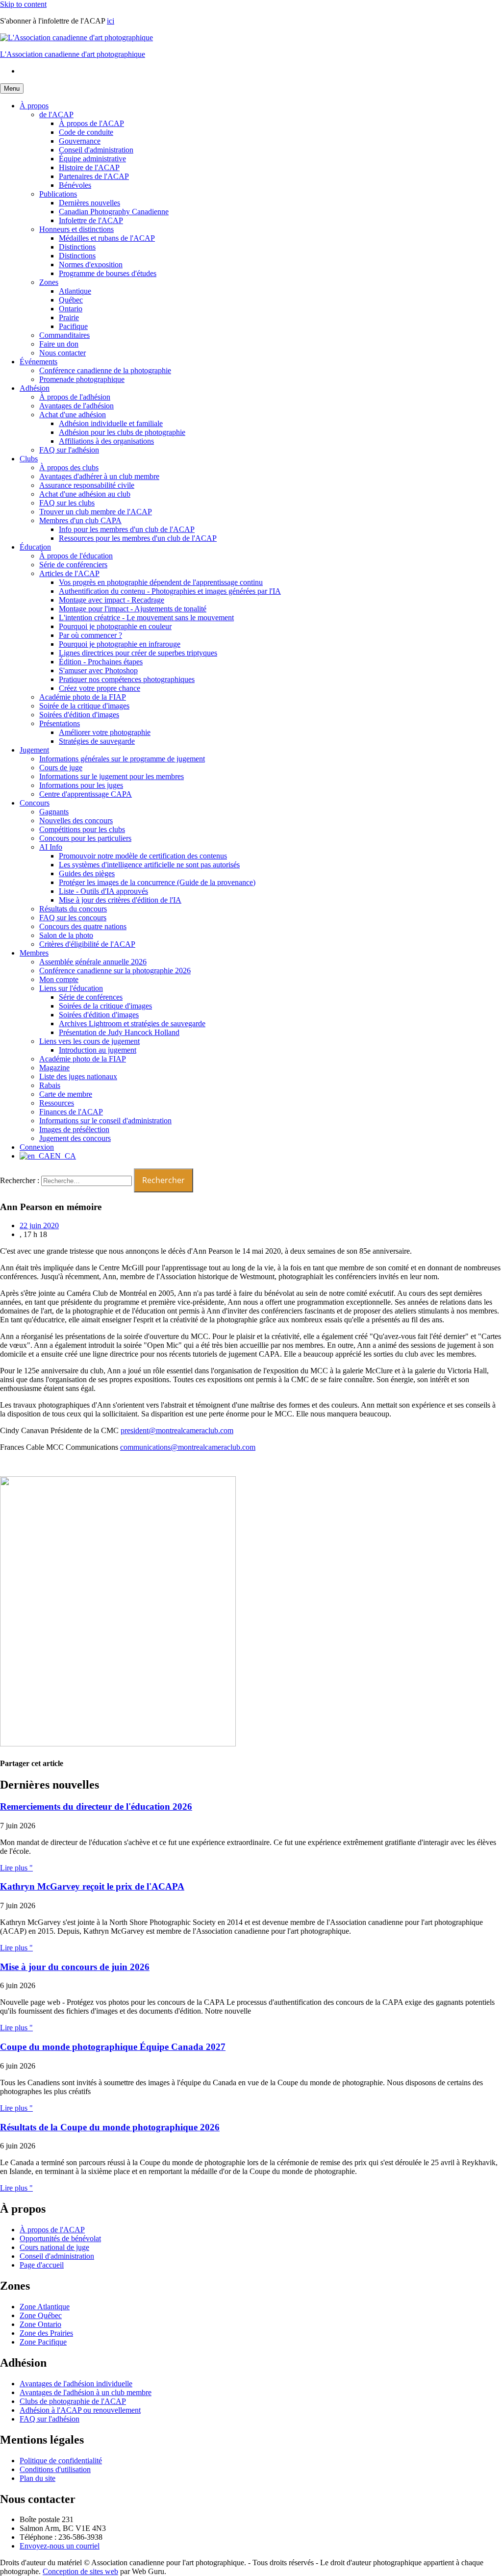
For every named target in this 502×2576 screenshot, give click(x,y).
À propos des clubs (69, 467)
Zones (49, 282)
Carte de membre (66, 1094)
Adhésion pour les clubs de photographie (122, 432)
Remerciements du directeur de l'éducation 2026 (96, 1806)
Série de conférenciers (73, 565)
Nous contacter (63, 353)
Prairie (69, 317)
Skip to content (23, 4)
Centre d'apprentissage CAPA (86, 794)
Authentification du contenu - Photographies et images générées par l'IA (170, 591)
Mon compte (59, 979)
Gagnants (54, 812)
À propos (34, 106)
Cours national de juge (54, 2247)
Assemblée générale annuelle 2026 (93, 962)
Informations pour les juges (81, 785)
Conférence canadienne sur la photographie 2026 (115, 971)
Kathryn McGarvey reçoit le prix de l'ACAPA (92, 1886)
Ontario (71, 309)
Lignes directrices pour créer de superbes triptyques (138, 653)
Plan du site (38, 2478)
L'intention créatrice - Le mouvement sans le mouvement (146, 618)
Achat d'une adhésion (73, 415)
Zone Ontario (40, 2324)
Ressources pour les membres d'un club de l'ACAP (138, 538)
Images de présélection (74, 1129)
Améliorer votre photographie (105, 732)
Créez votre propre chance (100, 688)
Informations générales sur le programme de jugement (122, 759)
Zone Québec (41, 2315)
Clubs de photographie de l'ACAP (73, 2401)
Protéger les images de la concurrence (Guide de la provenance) (157, 882)
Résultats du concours (73, 909)
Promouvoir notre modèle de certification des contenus (143, 856)
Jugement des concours (75, 1138)
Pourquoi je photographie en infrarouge (120, 644)
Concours (35, 803)
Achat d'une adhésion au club (85, 494)
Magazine (54, 1068)
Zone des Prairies (46, 2333)
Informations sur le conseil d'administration (105, 1121)
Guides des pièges (87, 873)
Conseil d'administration (96, 150)
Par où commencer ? (90, 635)
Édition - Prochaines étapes (101, 662)
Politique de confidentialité (61, 2461)
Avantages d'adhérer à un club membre (99, 476)
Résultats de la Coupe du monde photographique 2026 (110, 2127)
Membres (34, 953)
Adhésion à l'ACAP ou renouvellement (80, 2410)
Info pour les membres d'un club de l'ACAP (127, 529)
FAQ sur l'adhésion (69, 450)
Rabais (50, 1085)
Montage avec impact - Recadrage (112, 600)
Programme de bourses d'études (108, 273)
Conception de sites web (80, 2571)
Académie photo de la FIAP (83, 697)
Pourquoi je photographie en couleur (115, 626)
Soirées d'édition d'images (79, 715)
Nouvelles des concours (76, 821)
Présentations (60, 723)
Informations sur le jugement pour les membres (112, 776)
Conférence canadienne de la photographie (105, 370)
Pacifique (73, 326)
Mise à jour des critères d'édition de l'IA (120, 900)
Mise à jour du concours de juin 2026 (75, 1967)
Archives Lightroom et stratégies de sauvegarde (132, 1023)
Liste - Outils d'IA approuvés (103, 891)
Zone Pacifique (43, 2342)
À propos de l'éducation (76, 556)
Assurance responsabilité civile (87, 485)
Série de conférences (91, 997)
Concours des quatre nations (83, 926)
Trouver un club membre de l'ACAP (96, 512)
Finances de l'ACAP (71, 1112)
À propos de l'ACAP (91, 123)
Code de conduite (86, 132)
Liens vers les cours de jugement (89, 1041)
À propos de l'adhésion (75, 397)
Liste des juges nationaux (78, 1076)
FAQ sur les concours (73, 918)
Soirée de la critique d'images (84, 706)
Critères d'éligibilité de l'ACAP (87, 944)
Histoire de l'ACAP (89, 167)
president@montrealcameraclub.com (177, 1430)
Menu (12, 88)
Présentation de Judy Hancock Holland (119, 1032)
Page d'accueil (42, 2265)
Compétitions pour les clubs (82, 829)
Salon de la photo (66, 935)
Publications (58, 194)
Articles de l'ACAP (69, 573)
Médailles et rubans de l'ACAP (107, 238)
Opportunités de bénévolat (60, 2238)
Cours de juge (61, 768)
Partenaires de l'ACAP (94, 176)
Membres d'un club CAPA (80, 520)
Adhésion (35, 388)
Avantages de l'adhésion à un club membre (86, 2392)
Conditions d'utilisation (55, 2469)
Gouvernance (80, 141)
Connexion (37, 1147)
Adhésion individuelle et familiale (111, 423)
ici (111, 21)
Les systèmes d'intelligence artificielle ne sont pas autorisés (149, 865)
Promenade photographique (82, 379)
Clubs (29, 459)
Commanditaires (64, 335)
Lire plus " (16, 1868)
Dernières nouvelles (89, 203)
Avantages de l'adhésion (76, 406)
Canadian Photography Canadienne (114, 212)
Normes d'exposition (91, 265)
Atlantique (75, 291)
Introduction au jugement (98, 1050)
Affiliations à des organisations (106, 441)
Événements (38, 362)
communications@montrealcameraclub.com (188, 1447)
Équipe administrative (92, 159)
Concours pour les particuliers (85, 838)
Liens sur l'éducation (71, 988)
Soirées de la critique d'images (105, 1006)
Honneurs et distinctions (76, 229)
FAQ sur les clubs (67, 503)
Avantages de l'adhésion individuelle (76, 2384)
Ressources (57, 1103)
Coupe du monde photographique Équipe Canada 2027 (113, 2047)
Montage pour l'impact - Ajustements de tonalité (133, 609)
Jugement (34, 750)
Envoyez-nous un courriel (60, 2546)
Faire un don (59, 344)
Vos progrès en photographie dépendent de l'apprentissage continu (161, 582)
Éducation (35, 547)
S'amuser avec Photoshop (98, 670)
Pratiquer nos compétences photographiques (127, 679)
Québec (71, 300)
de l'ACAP (56, 114)
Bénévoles (75, 185)
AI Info (51, 847)
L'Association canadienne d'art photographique (73, 54)
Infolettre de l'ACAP (91, 220)
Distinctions (77, 247)
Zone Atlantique (45, 2307)
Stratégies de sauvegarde (97, 741)
